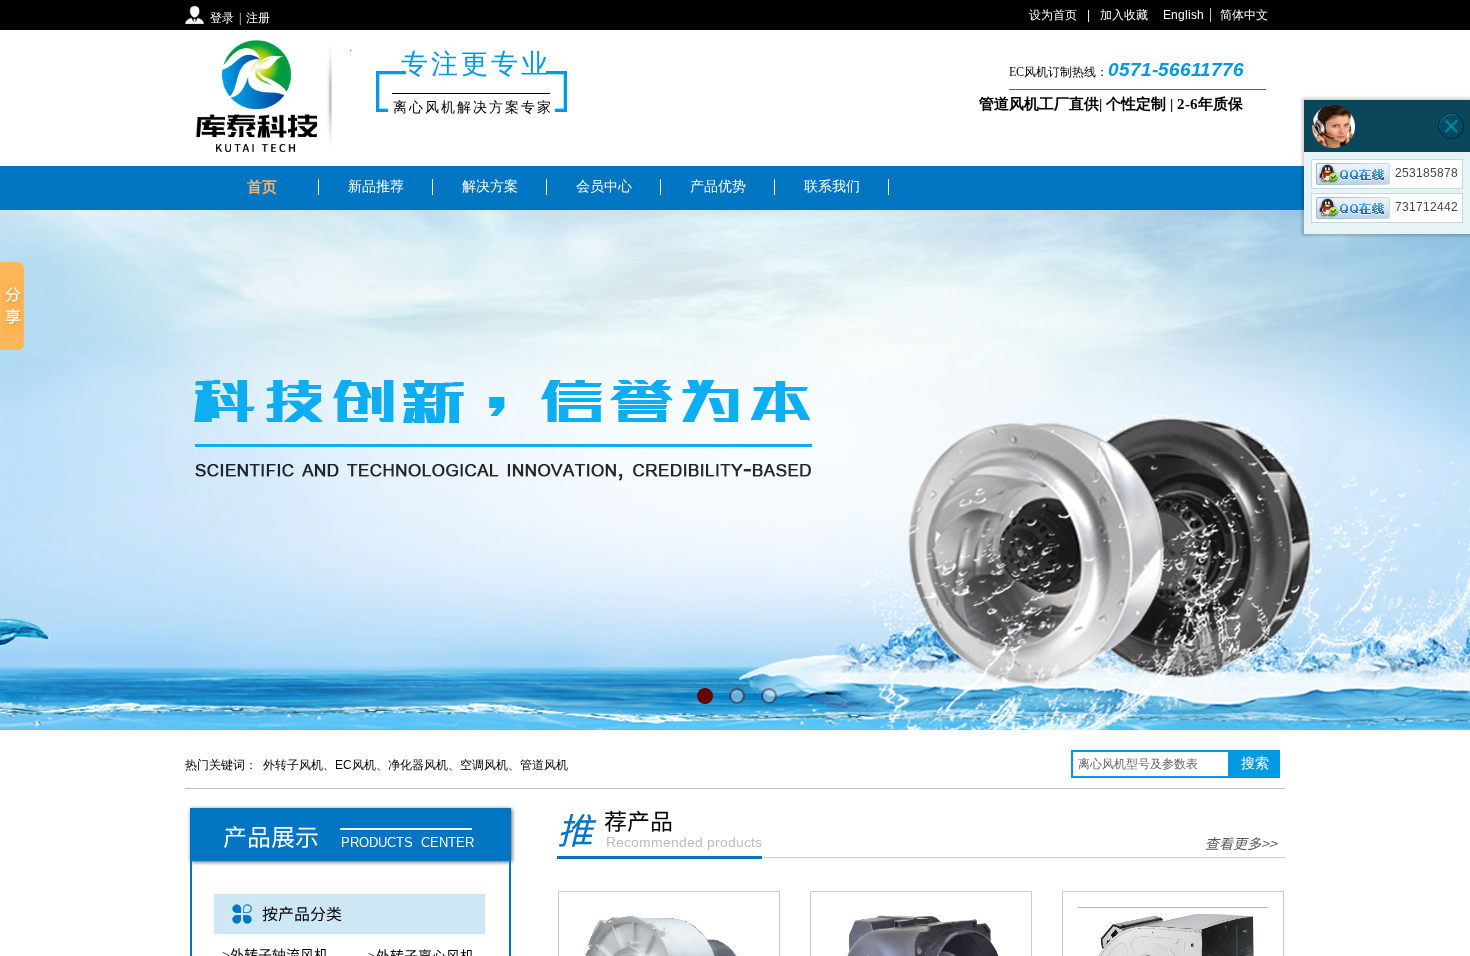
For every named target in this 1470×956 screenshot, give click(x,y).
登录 (222, 18)
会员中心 (604, 186)
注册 (258, 18)
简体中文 (1244, 15)
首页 (262, 187)
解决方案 (490, 186)
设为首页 (1053, 15)
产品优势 (718, 186)
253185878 (1426, 173)
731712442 (1426, 207)
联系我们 (832, 186)
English (1183, 15)
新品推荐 (376, 186)
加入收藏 (1124, 15)
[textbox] (1150, 764)
